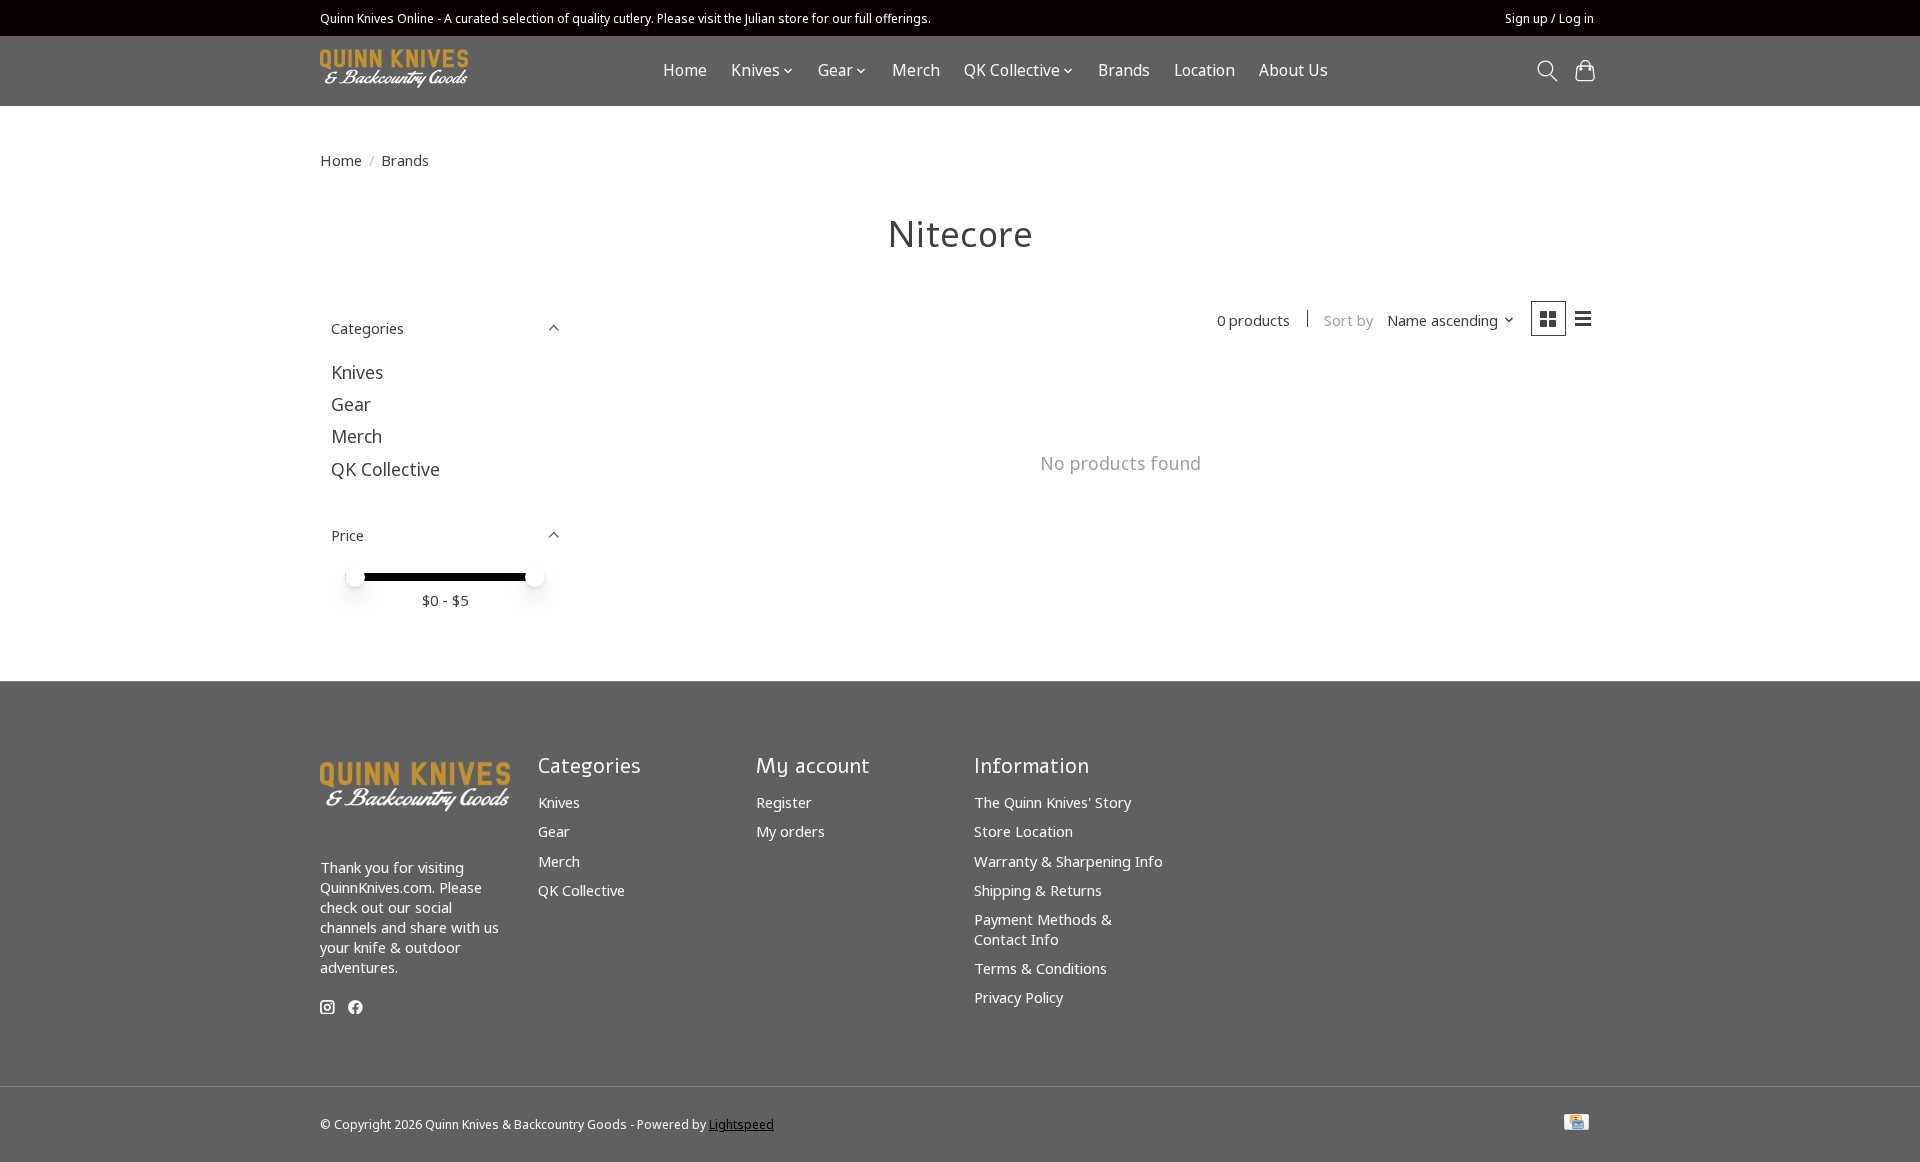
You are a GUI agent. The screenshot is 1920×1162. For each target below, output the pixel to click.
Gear (351, 404)
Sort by (1348, 320)
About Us (1293, 70)
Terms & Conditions (1040, 968)
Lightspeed (741, 1124)
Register (784, 802)
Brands (1124, 70)
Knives (357, 372)
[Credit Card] (1576, 1124)
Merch (916, 70)
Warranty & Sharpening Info (1068, 861)
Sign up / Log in (1549, 18)
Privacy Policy (1018, 997)
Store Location (1023, 831)
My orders (790, 831)
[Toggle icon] (1546, 71)
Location (1204, 70)
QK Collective (385, 469)
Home (685, 70)
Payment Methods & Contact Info (1043, 929)
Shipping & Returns (1038, 890)
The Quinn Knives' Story (1052, 802)
